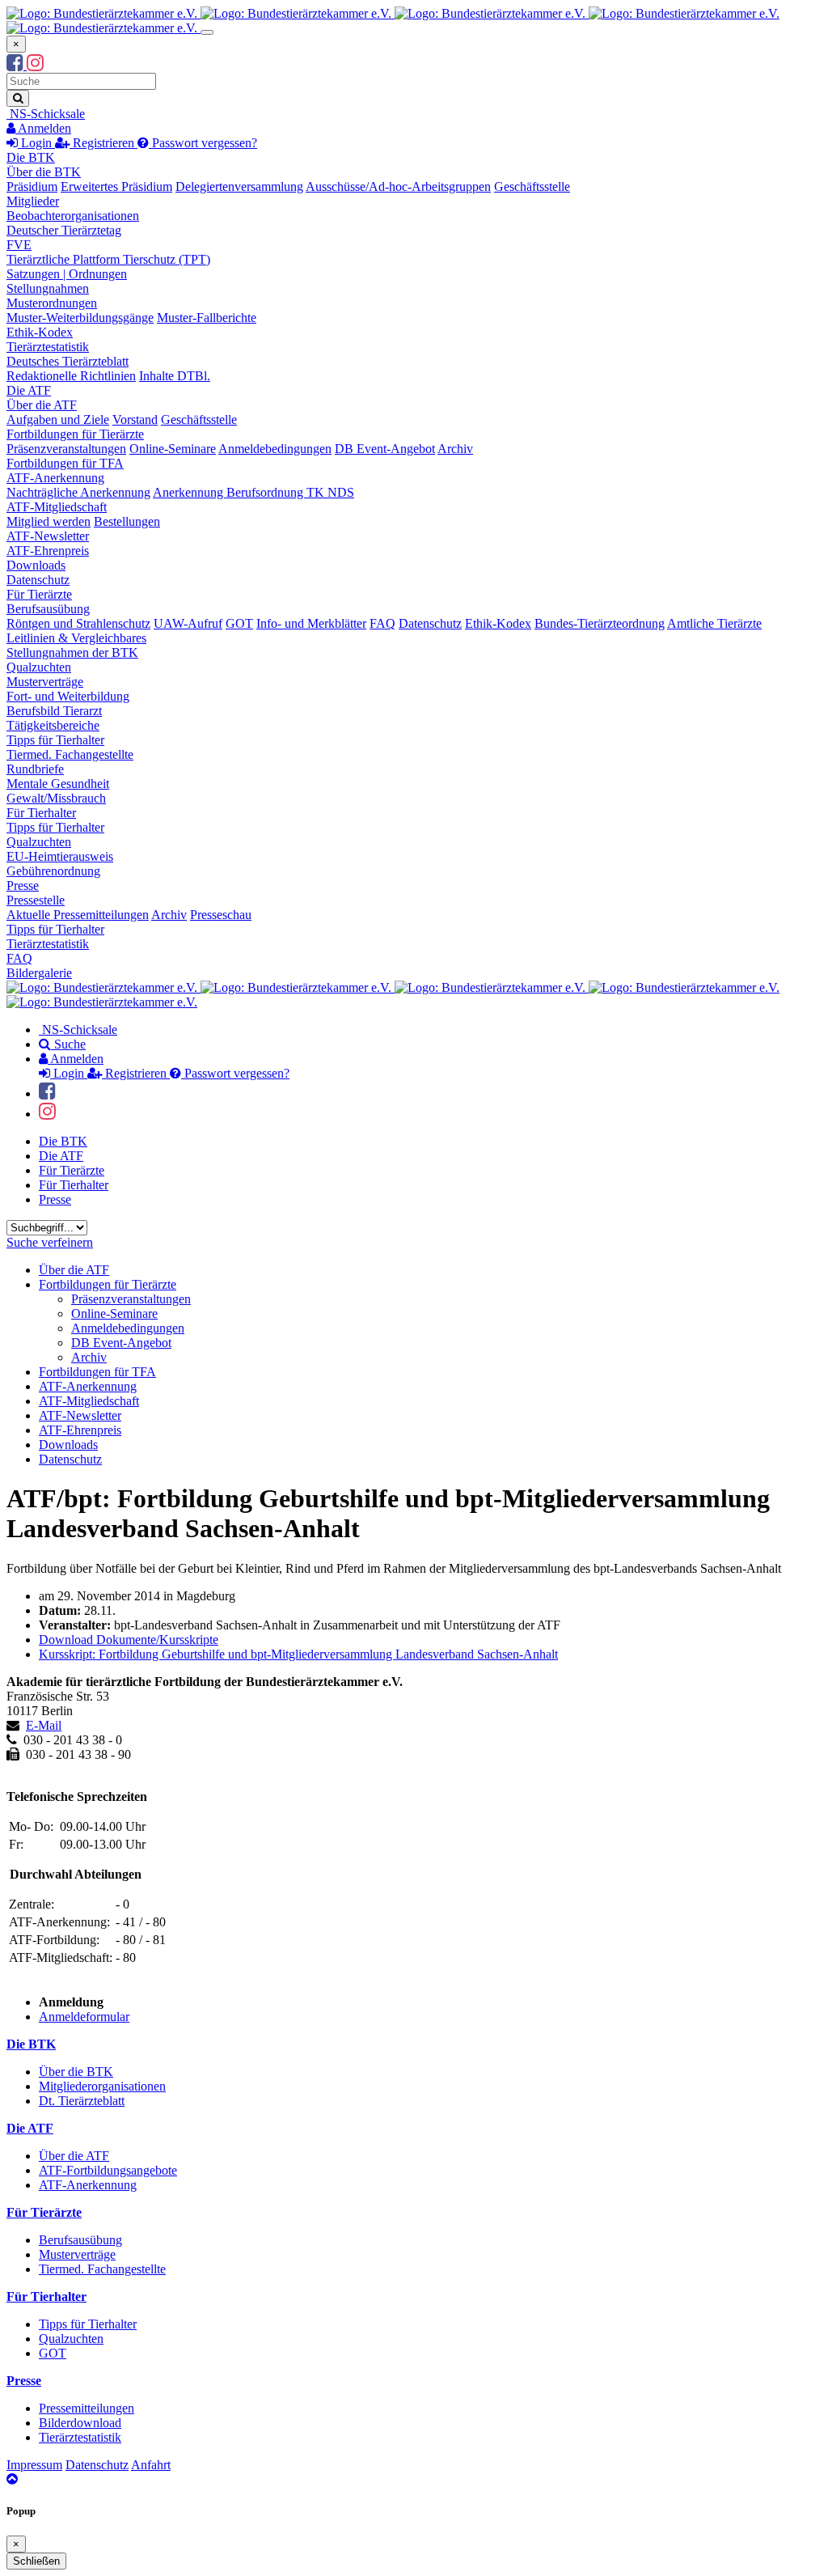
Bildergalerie (39, 973)
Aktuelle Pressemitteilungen (78, 915)
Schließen (36, 2561)
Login (36, 143)
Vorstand (135, 419)
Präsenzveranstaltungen (66, 449)
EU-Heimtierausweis (60, 856)
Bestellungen (127, 521)
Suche (68, 1044)
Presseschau (221, 915)
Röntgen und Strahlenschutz (78, 623)
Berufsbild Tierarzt (54, 711)
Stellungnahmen (48, 288)
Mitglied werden (49, 521)
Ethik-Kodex (40, 332)
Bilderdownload (80, 2423)
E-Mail (44, 1725)
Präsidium (32, 186)
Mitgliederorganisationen (102, 2086)
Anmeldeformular (84, 2017)
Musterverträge (45, 682)
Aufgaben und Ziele (58, 419)
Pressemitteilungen (87, 2408)
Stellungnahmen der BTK (72, 652)
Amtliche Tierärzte (714, 623)
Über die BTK (44, 172)
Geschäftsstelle (532, 186)
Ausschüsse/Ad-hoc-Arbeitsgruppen (398, 186)
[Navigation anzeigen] (207, 32)
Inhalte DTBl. (175, 376)
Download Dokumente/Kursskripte (129, 1640)
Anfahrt (151, 2465)
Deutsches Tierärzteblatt (68, 361)
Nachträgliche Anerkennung (78, 492)
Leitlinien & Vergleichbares (76, 638)
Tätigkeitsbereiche (53, 725)
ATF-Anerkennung (55, 478)
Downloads (36, 565)
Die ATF (29, 390)
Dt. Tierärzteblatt (82, 2101)
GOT (239, 623)
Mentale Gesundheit (58, 784)
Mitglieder (33, 201)
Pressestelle (36, 900)
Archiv (455, 449)
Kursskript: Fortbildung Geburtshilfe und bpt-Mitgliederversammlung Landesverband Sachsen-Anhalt (298, 1654)
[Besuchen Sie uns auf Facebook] (17, 65)
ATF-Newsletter (48, 536)
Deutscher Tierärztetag (64, 230)
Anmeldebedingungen (275, 449)
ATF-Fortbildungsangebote (108, 2170)
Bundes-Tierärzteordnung (600, 623)
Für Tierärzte (39, 594)
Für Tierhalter (41, 813)
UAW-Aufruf (188, 623)
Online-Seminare (173, 449)
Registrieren (103, 143)
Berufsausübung (48, 609)
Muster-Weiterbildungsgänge (80, 318)
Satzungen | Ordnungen (67, 274)
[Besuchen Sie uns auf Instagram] (35, 65)
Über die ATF (42, 405)
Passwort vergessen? (203, 143)
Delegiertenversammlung (239, 186)
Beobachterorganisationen (73, 216)
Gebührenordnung (53, 871)
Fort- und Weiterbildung (68, 696)
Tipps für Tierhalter (55, 740)
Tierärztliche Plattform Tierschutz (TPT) (108, 259)
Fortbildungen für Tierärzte (75, 434)
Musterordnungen (52, 303)
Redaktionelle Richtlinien (71, 376)
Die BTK (31, 157)
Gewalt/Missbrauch (56, 798)
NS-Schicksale (46, 114)
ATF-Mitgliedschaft (57, 507)
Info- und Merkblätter (311, 623)
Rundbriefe (35, 769)
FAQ (382, 623)
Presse (23, 885)
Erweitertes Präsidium (116, 186)
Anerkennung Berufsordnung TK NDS (253, 492)
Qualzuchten (39, 667)
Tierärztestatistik (48, 347)
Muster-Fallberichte (207, 318)
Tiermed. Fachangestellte (70, 754)
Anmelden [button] (43, 128)
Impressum (34, 2465)
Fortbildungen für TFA (65, 463)
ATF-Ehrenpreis (48, 551)
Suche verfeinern (50, 1242)
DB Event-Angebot (385, 449)
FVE (19, 245)
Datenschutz (38, 580)
